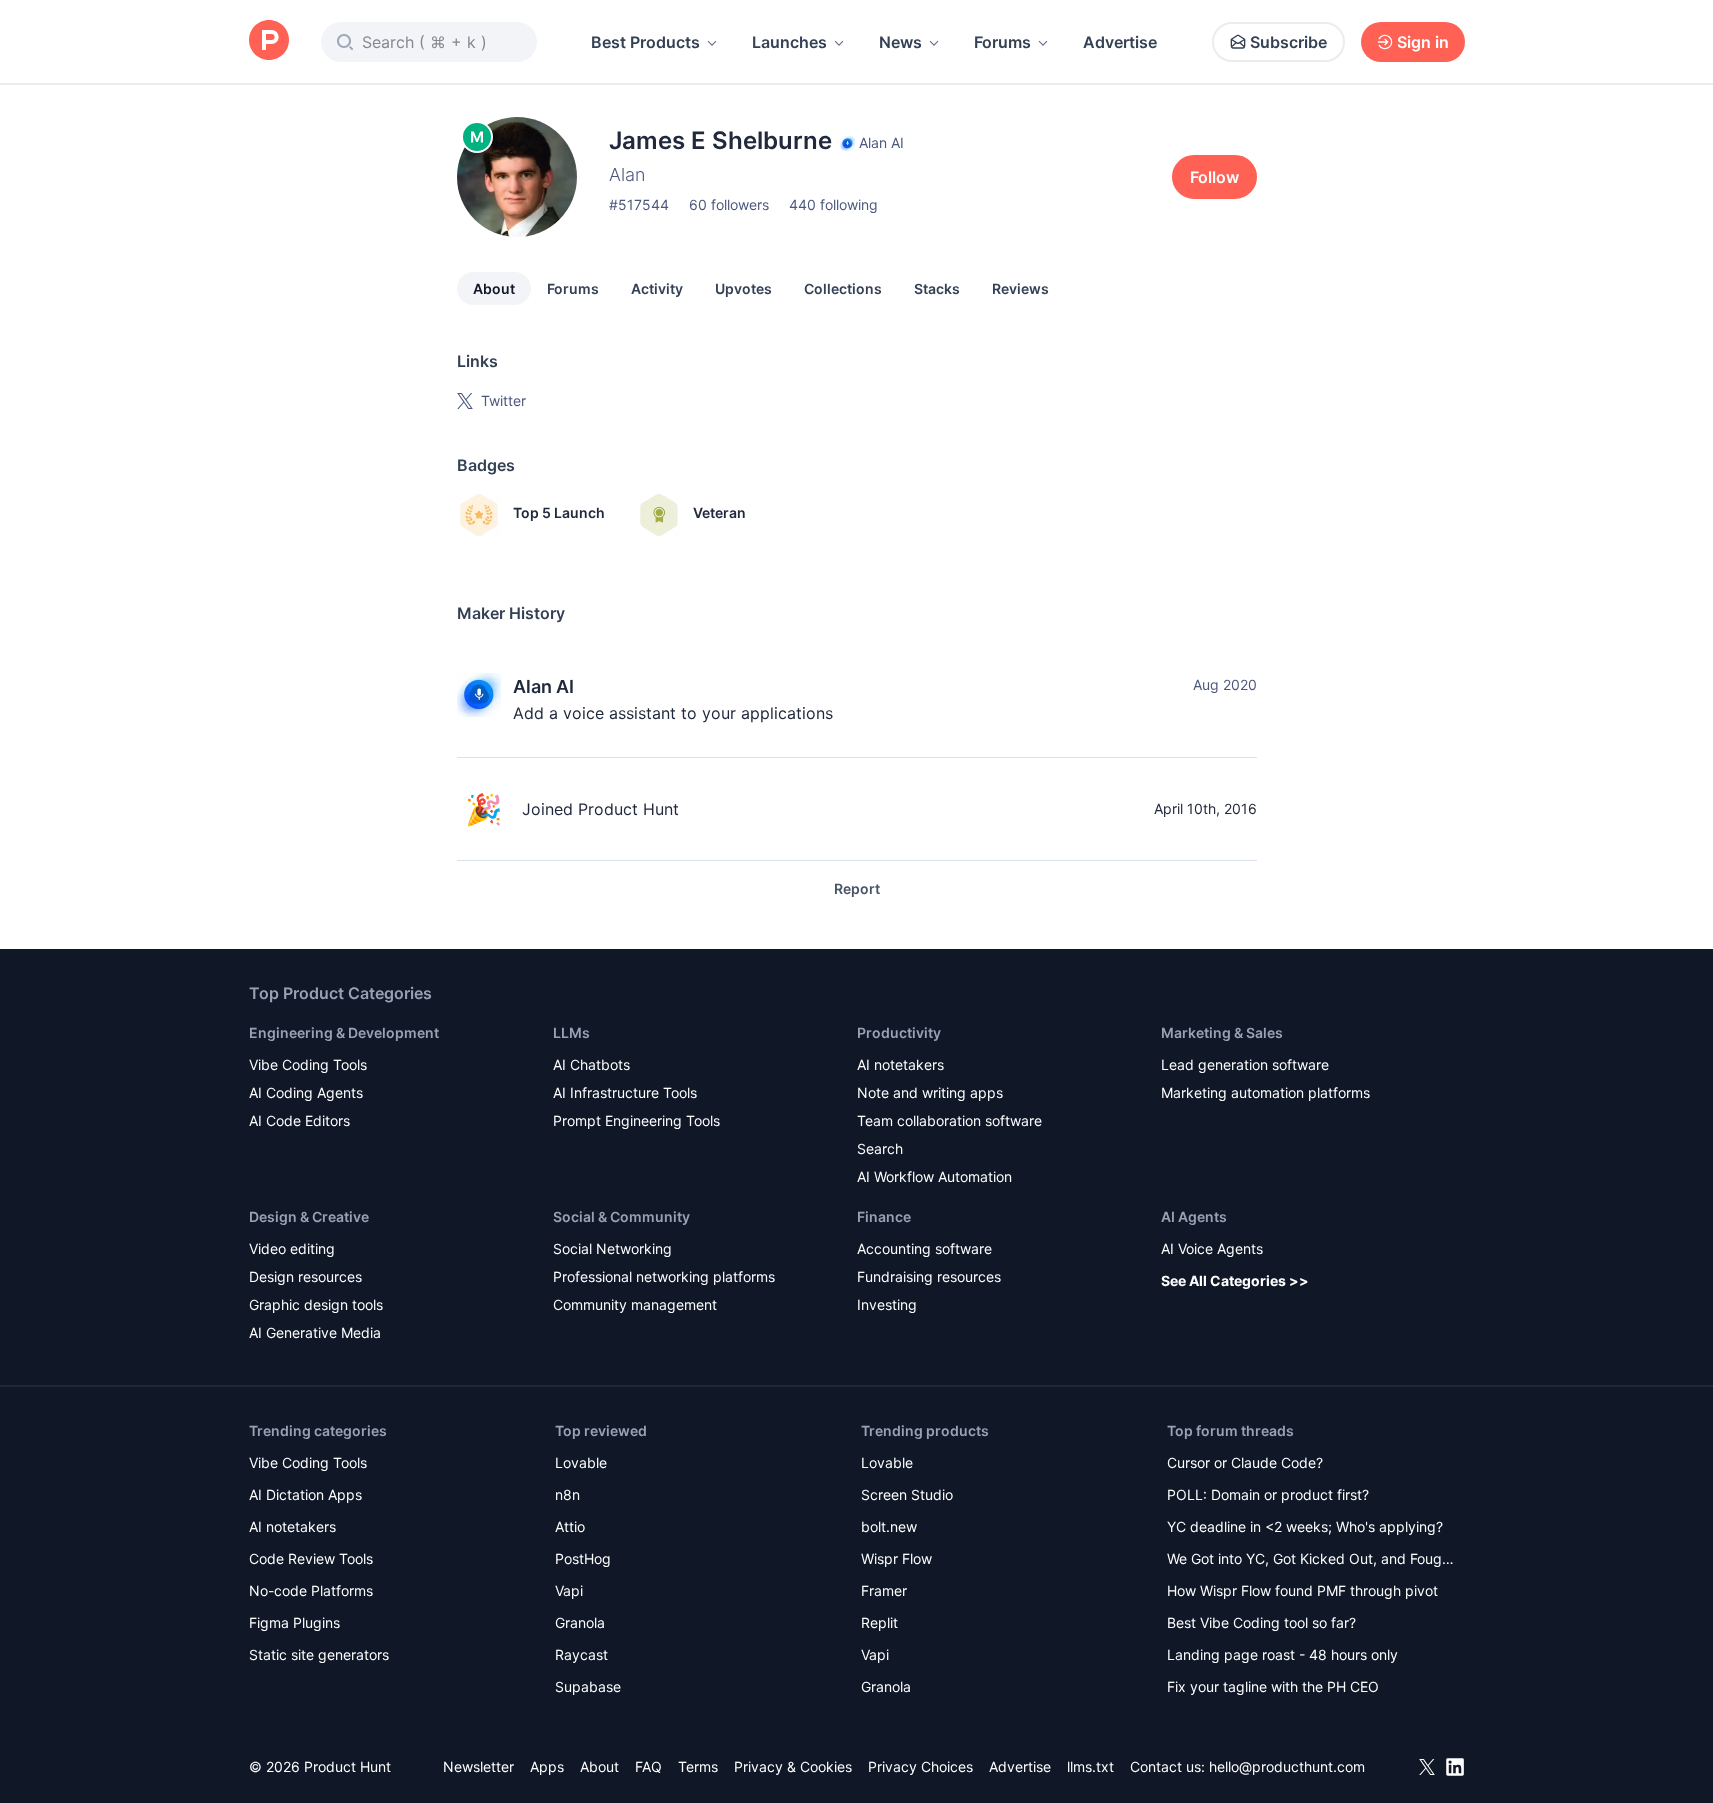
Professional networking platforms (664, 1276)
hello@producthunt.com (1287, 1766)
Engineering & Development (344, 1032)
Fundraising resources (929, 1276)
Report (857, 888)
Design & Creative (309, 1216)
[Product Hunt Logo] (269, 41)
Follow (1214, 177)
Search (880, 1148)
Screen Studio (907, 1494)
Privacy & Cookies (793, 1766)
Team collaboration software (949, 1120)
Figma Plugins (294, 1622)
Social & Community (621, 1216)
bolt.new (889, 1526)
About (494, 288)
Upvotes (743, 288)
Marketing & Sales (1222, 1032)
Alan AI (543, 686)
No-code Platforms (311, 1590)
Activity (657, 288)
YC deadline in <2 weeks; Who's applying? (1305, 1526)
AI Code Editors (299, 1120)
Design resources (305, 1276)
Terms (698, 1766)
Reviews (1020, 288)
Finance (884, 1216)
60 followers (729, 204)
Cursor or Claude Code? (1245, 1462)
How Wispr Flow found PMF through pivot (1302, 1590)
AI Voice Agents (1212, 1248)
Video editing (292, 1248)
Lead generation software (1245, 1064)
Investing (887, 1304)
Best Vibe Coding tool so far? (1261, 1622)
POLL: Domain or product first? (1268, 1494)
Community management (635, 1304)
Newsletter (478, 1766)
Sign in (1423, 42)
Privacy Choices (920, 1766)
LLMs (571, 1032)
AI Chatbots (591, 1064)
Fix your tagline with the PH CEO (1273, 1686)
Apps (547, 1766)
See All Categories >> (1235, 1280)
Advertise (1120, 42)
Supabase (588, 1686)
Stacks (937, 288)
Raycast (581, 1654)
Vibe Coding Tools (308, 1064)
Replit (879, 1622)
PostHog (583, 1558)
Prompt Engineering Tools (636, 1120)
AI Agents (1194, 1216)
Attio (570, 1526)
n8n (567, 1494)
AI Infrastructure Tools (625, 1092)
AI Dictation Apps (305, 1494)
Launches (789, 42)
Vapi (569, 1590)
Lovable (581, 1462)
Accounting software (924, 1248)
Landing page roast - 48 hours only (1282, 1654)
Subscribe (1288, 42)
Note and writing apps (930, 1092)
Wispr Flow (896, 1558)
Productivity (899, 1032)
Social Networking (612, 1248)
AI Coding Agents (306, 1092)
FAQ (648, 1766)
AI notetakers (900, 1064)
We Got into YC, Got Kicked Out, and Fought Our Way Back (1311, 1560)
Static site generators (319, 1654)
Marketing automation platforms (1265, 1092)
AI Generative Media (315, 1332)
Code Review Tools (311, 1558)
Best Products (645, 42)
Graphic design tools (316, 1304)
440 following (833, 204)
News (900, 42)
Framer (884, 1590)
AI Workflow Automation (934, 1176)
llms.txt (1090, 1766)
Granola (580, 1622)
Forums (1002, 42)
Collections (843, 288)
